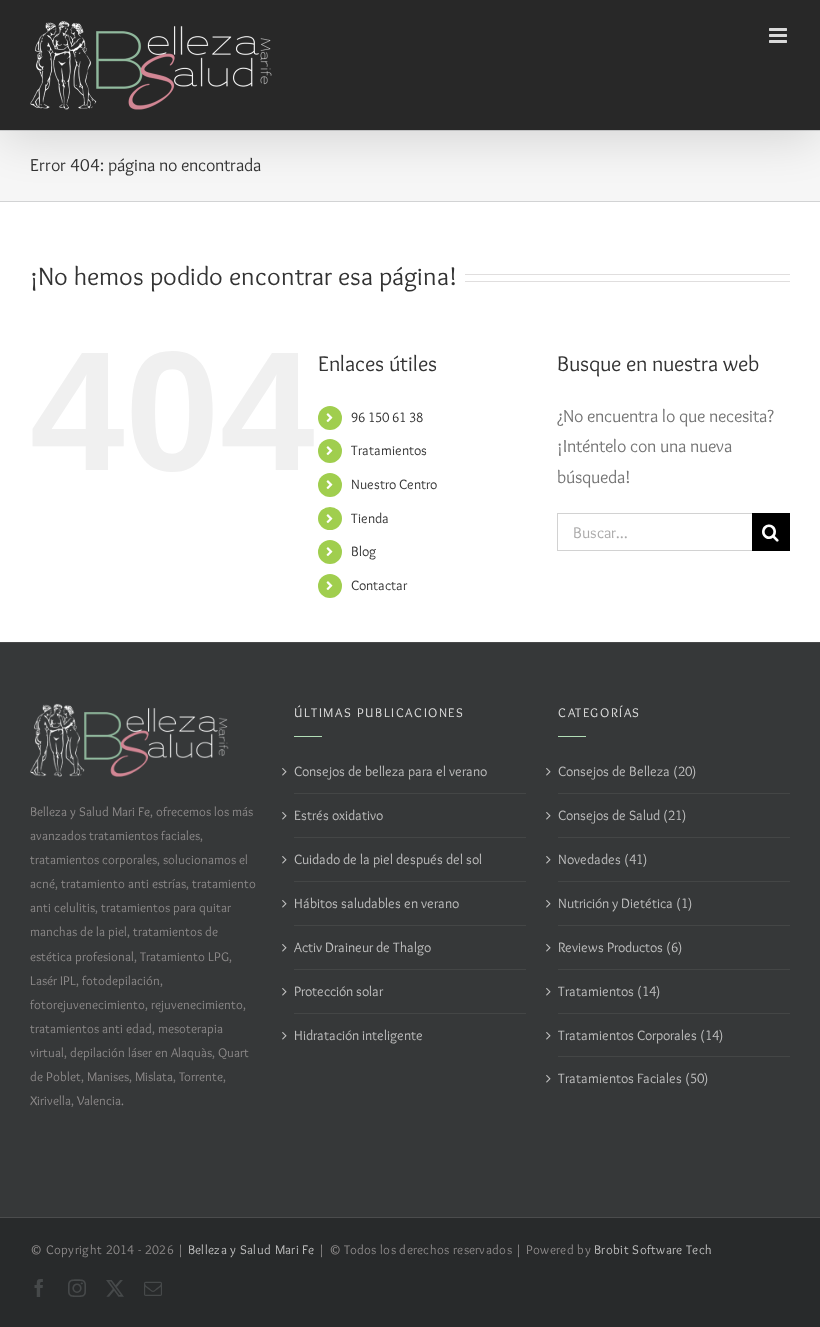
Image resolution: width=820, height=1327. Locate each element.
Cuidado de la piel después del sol (388, 859)
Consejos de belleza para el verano (390, 771)
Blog (363, 551)
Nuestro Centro (394, 484)
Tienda (370, 518)
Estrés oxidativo (338, 815)
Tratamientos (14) (609, 991)
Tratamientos (389, 450)
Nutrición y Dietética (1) (625, 903)
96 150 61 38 (387, 417)
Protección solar (338, 991)
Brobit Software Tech (653, 1249)
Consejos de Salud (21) (622, 815)
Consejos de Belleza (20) (627, 771)
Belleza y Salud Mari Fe (251, 1249)
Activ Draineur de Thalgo (362, 947)
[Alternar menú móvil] (779, 35)
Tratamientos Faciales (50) (633, 1078)
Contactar (379, 585)
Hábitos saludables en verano (376, 903)
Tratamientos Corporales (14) (640, 1035)
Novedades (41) (602, 859)
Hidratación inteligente (358, 1035)
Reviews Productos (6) (620, 947)
